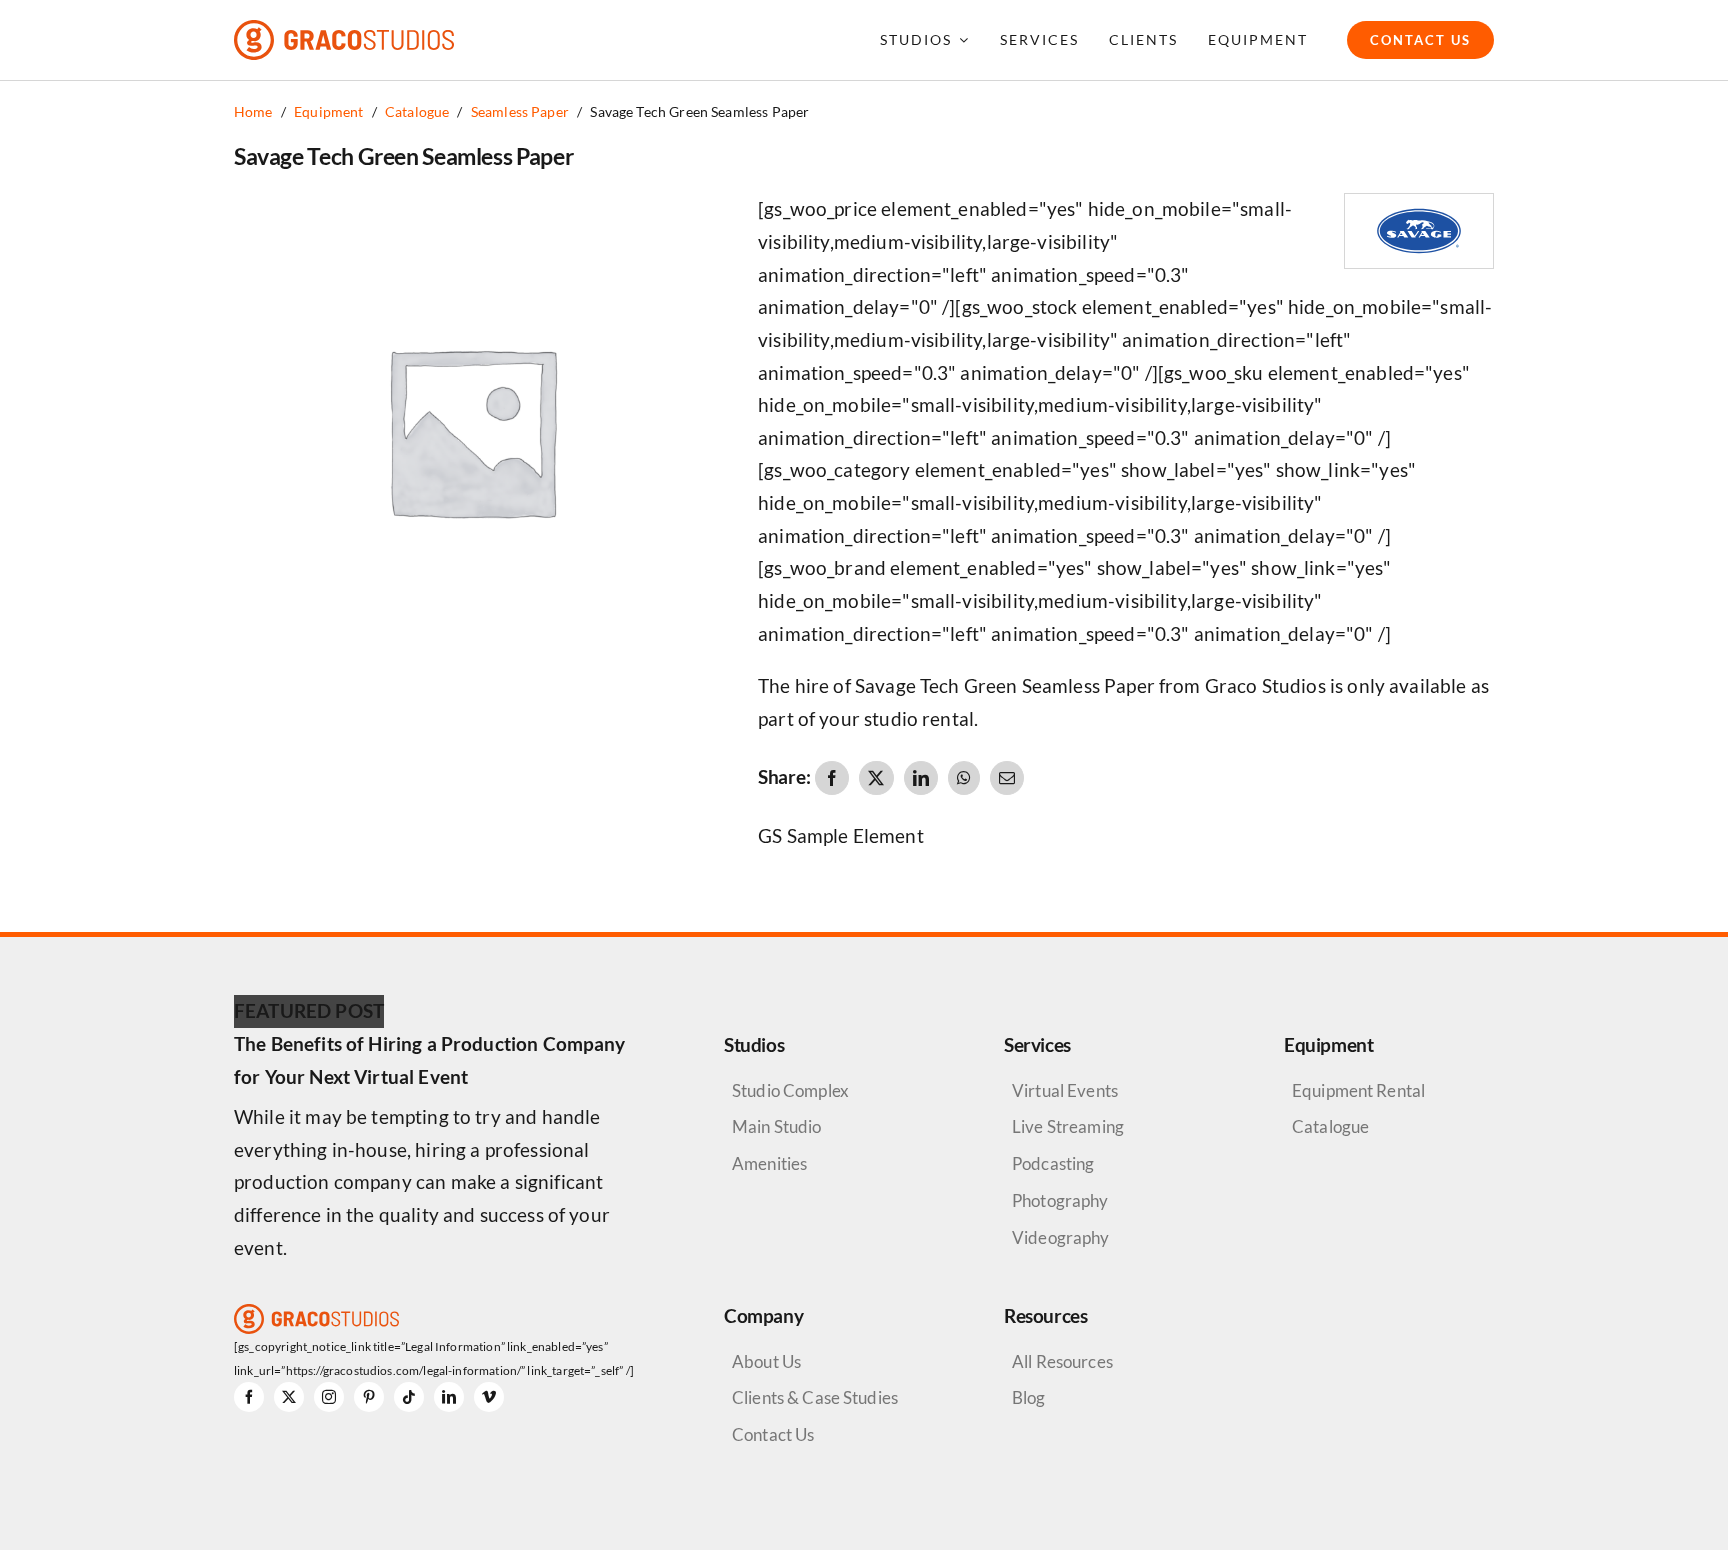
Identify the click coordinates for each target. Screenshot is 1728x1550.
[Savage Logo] (1419, 203)
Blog (1029, 1397)
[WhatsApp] (964, 778)
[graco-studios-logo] (344, 29)
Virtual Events (1065, 1090)
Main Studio (777, 1126)
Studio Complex (790, 1090)
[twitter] (289, 1397)
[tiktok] (409, 1397)
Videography (1061, 1237)
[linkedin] (449, 1397)
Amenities (769, 1163)
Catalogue (1330, 1126)
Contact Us (773, 1434)
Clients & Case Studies (815, 1397)
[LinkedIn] (921, 778)
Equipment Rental (1358, 1090)
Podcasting (1053, 1163)
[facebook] (249, 1397)
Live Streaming (1068, 1126)
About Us (766, 1361)
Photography (1060, 1200)
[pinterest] (369, 1397)
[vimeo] (489, 1397)
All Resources (1062, 1361)
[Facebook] (832, 778)
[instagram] (329, 1397)
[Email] (1007, 778)
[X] (876, 778)
